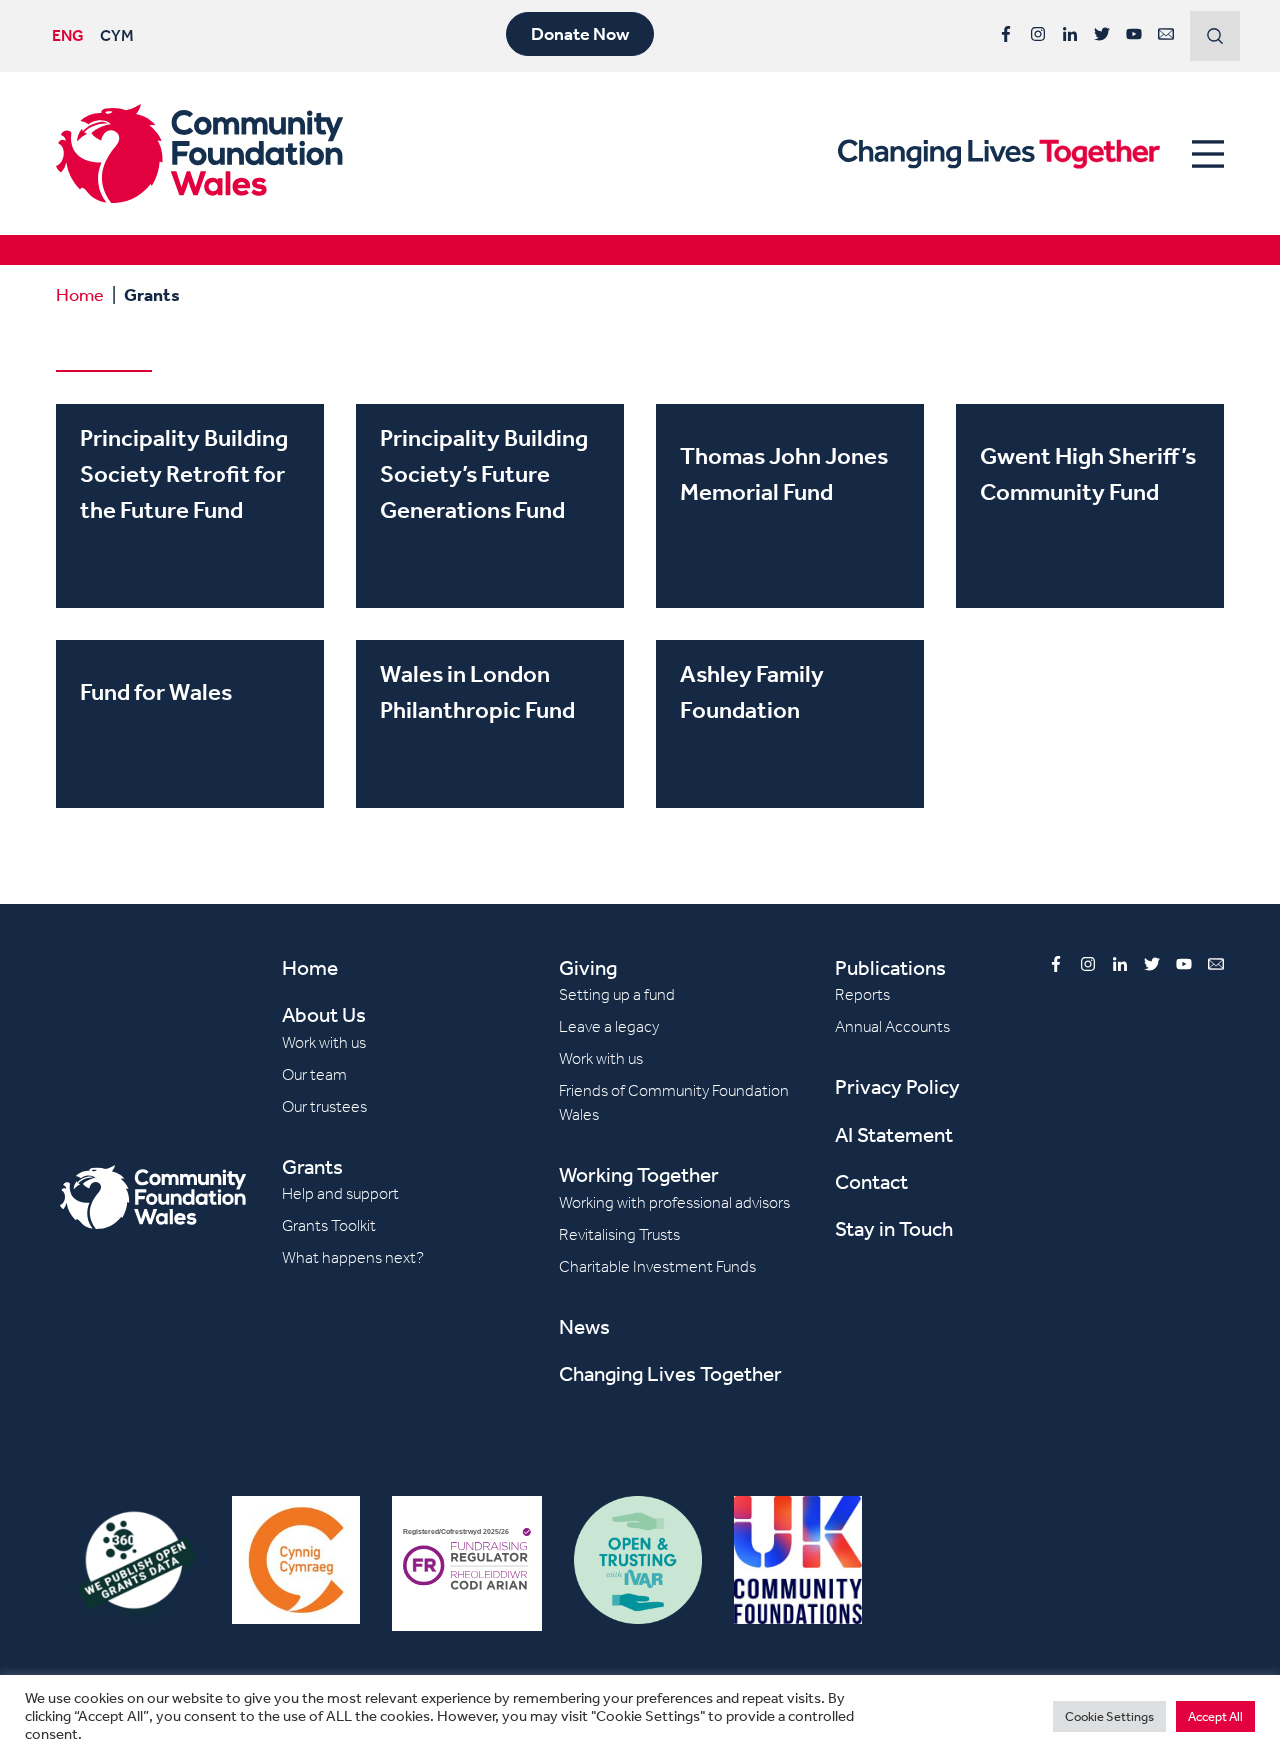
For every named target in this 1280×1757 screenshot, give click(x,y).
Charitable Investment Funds (657, 1266)
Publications (890, 967)
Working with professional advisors (674, 1202)
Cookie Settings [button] (1109, 1716)
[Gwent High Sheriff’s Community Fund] (1090, 506)
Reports (862, 994)
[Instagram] (1038, 34)
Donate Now (580, 34)
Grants (312, 1166)
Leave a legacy (609, 1026)
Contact (871, 1181)
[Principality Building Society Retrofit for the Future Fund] (190, 506)
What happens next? (353, 1257)
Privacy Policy (897, 1086)
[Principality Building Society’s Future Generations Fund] (490, 506)
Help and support (340, 1193)
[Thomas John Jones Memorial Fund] (790, 506)
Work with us (324, 1042)
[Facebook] (1006, 34)
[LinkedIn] (1070, 34)
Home (80, 294)
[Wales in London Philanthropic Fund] (490, 724)
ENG (68, 35)
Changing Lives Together (670, 1373)
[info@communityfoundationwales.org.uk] (1166, 34)
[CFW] (199, 153)
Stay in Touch (894, 1228)
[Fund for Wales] (190, 724)
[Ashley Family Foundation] (790, 724)
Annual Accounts (892, 1026)
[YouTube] (1134, 34)
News (584, 1326)
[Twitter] (1102, 34)
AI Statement (894, 1134)
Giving (588, 967)
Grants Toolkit (329, 1225)
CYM (117, 35)
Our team (314, 1074)
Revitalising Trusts (619, 1234)
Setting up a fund (617, 994)
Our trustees (324, 1106)
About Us (324, 1014)
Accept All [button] (1215, 1716)
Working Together (639, 1174)
